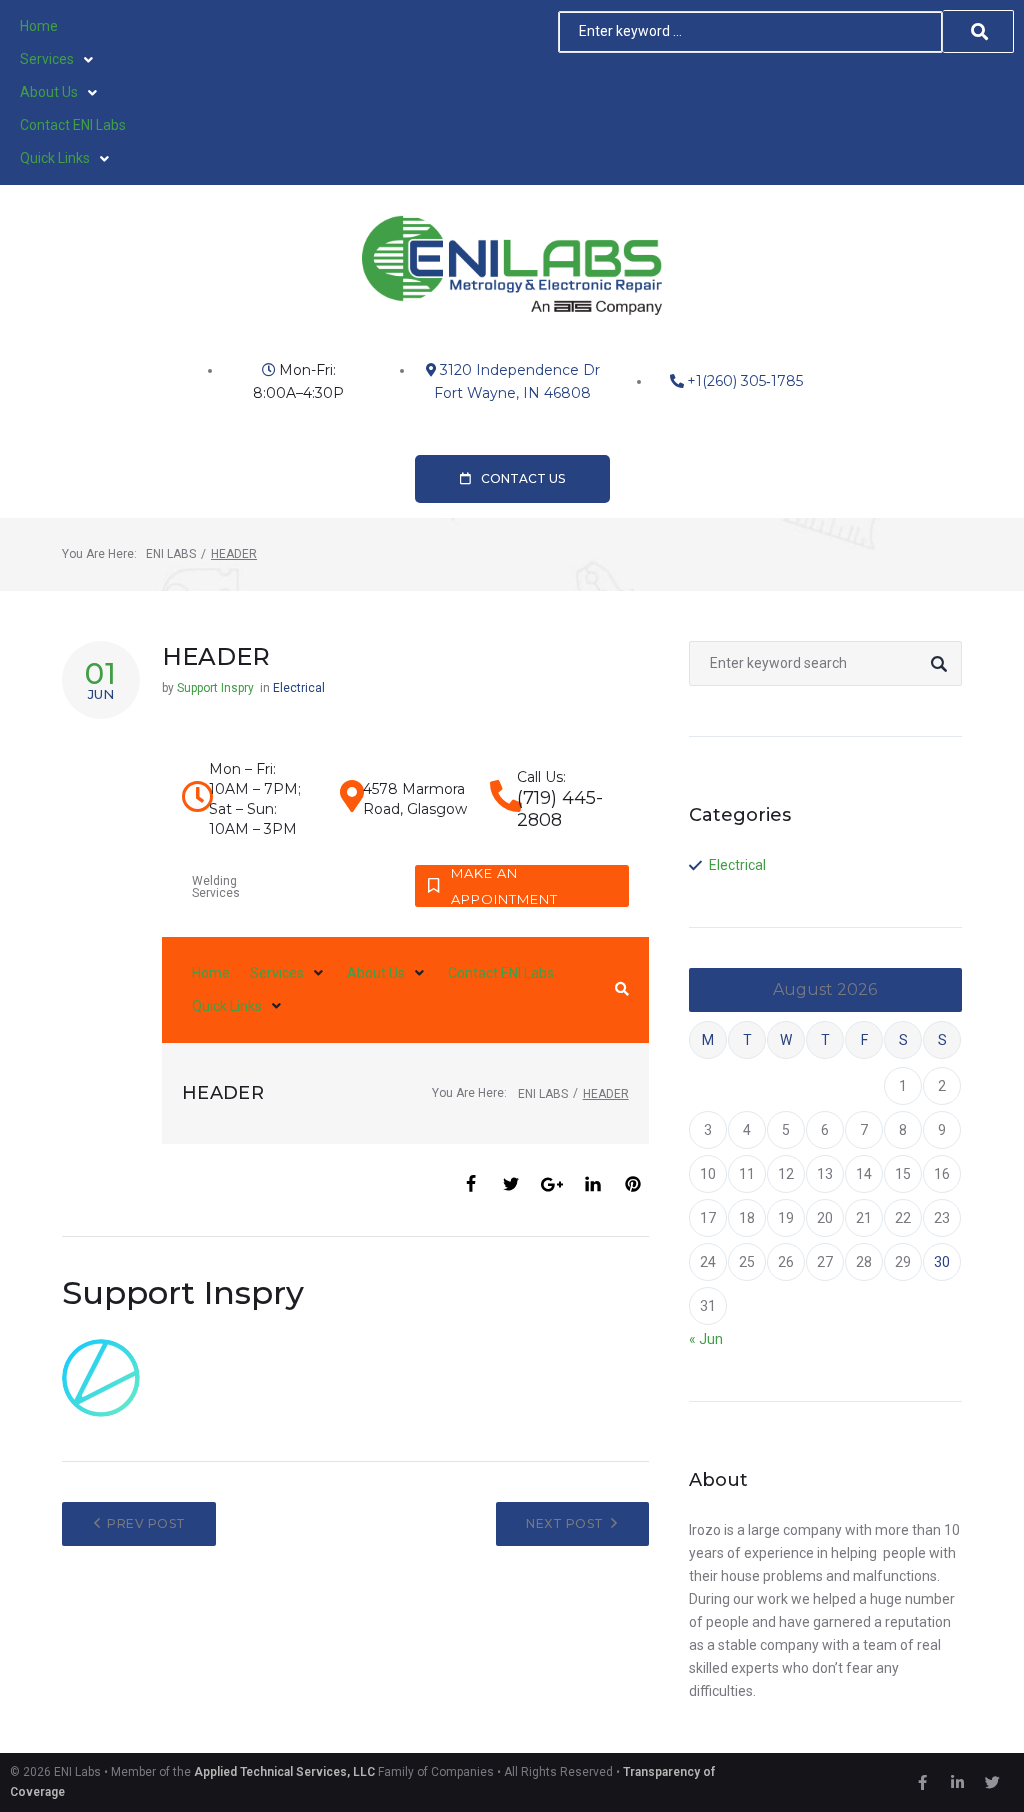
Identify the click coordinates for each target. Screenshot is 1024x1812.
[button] (58, 59)
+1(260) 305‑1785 (745, 381)
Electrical (299, 688)
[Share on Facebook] (471, 1184)
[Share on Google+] (552, 1184)
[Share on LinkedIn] (593, 1184)
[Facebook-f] (922, 1783)
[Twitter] (992, 1783)
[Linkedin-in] (957, 1783)
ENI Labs (171, 554)
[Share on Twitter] (511, 1184)
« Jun (706, 1339)
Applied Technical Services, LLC (284, 1772)
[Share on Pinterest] (633, 1184)
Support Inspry (215, 688)
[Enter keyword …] (750, 32)
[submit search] (978, 31)
